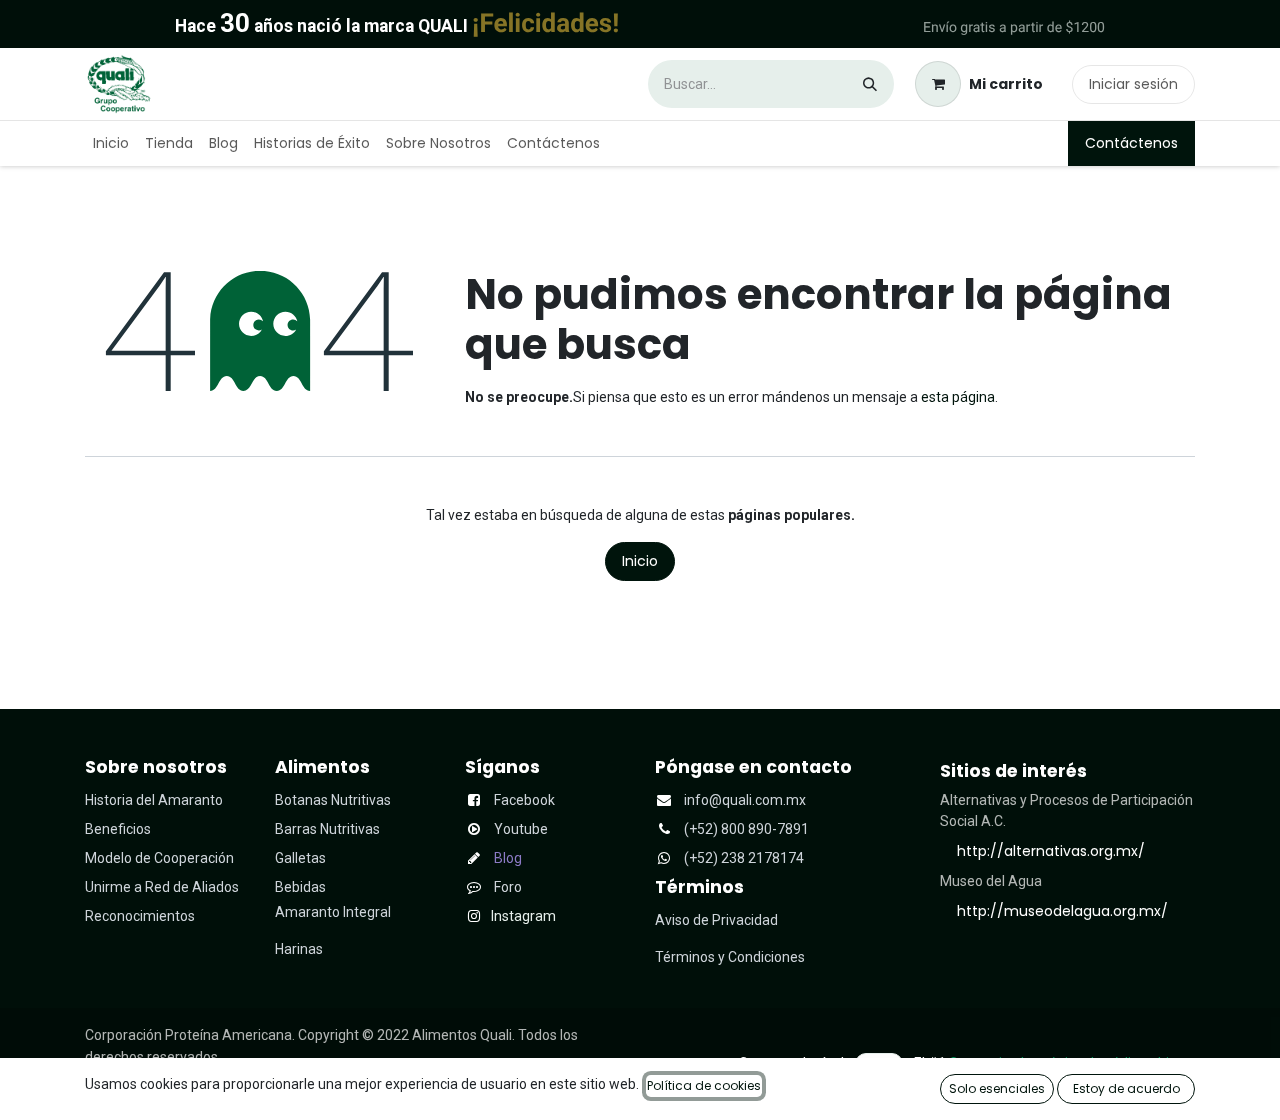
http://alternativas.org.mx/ (1051, 851)
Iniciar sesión (1133, 84)
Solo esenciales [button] (997, 1088)
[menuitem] (111, 143)
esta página (958, 397)
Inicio (640, 561)
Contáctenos (1131, 143)
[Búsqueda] (870, 84)
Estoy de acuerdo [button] (1126, 1088)
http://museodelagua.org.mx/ (1062, 911)
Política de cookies (704, 1085)
